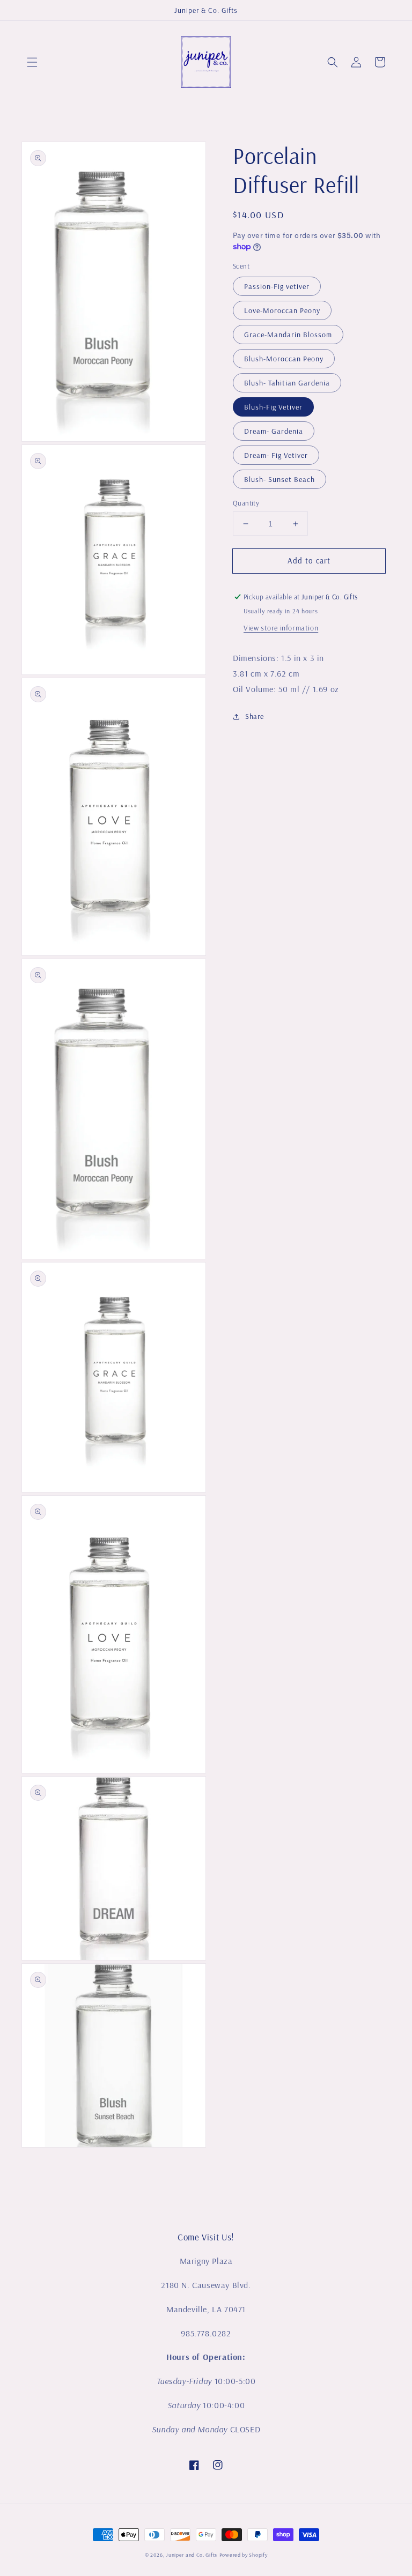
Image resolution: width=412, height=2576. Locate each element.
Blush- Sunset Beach (279, 479)
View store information (281, 628)
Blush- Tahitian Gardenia (287, 383)
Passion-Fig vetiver (277, 286)
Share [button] (255, 716)
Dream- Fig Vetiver (276, 455)
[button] (32, 62)
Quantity (246, 503)
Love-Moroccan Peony (282, 310)
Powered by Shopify (244, 2555)
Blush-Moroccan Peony (284, 359)
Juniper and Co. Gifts (192, 2555)
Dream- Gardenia (274, 431)
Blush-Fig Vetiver (273, 407)
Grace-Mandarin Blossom (288, 335)
